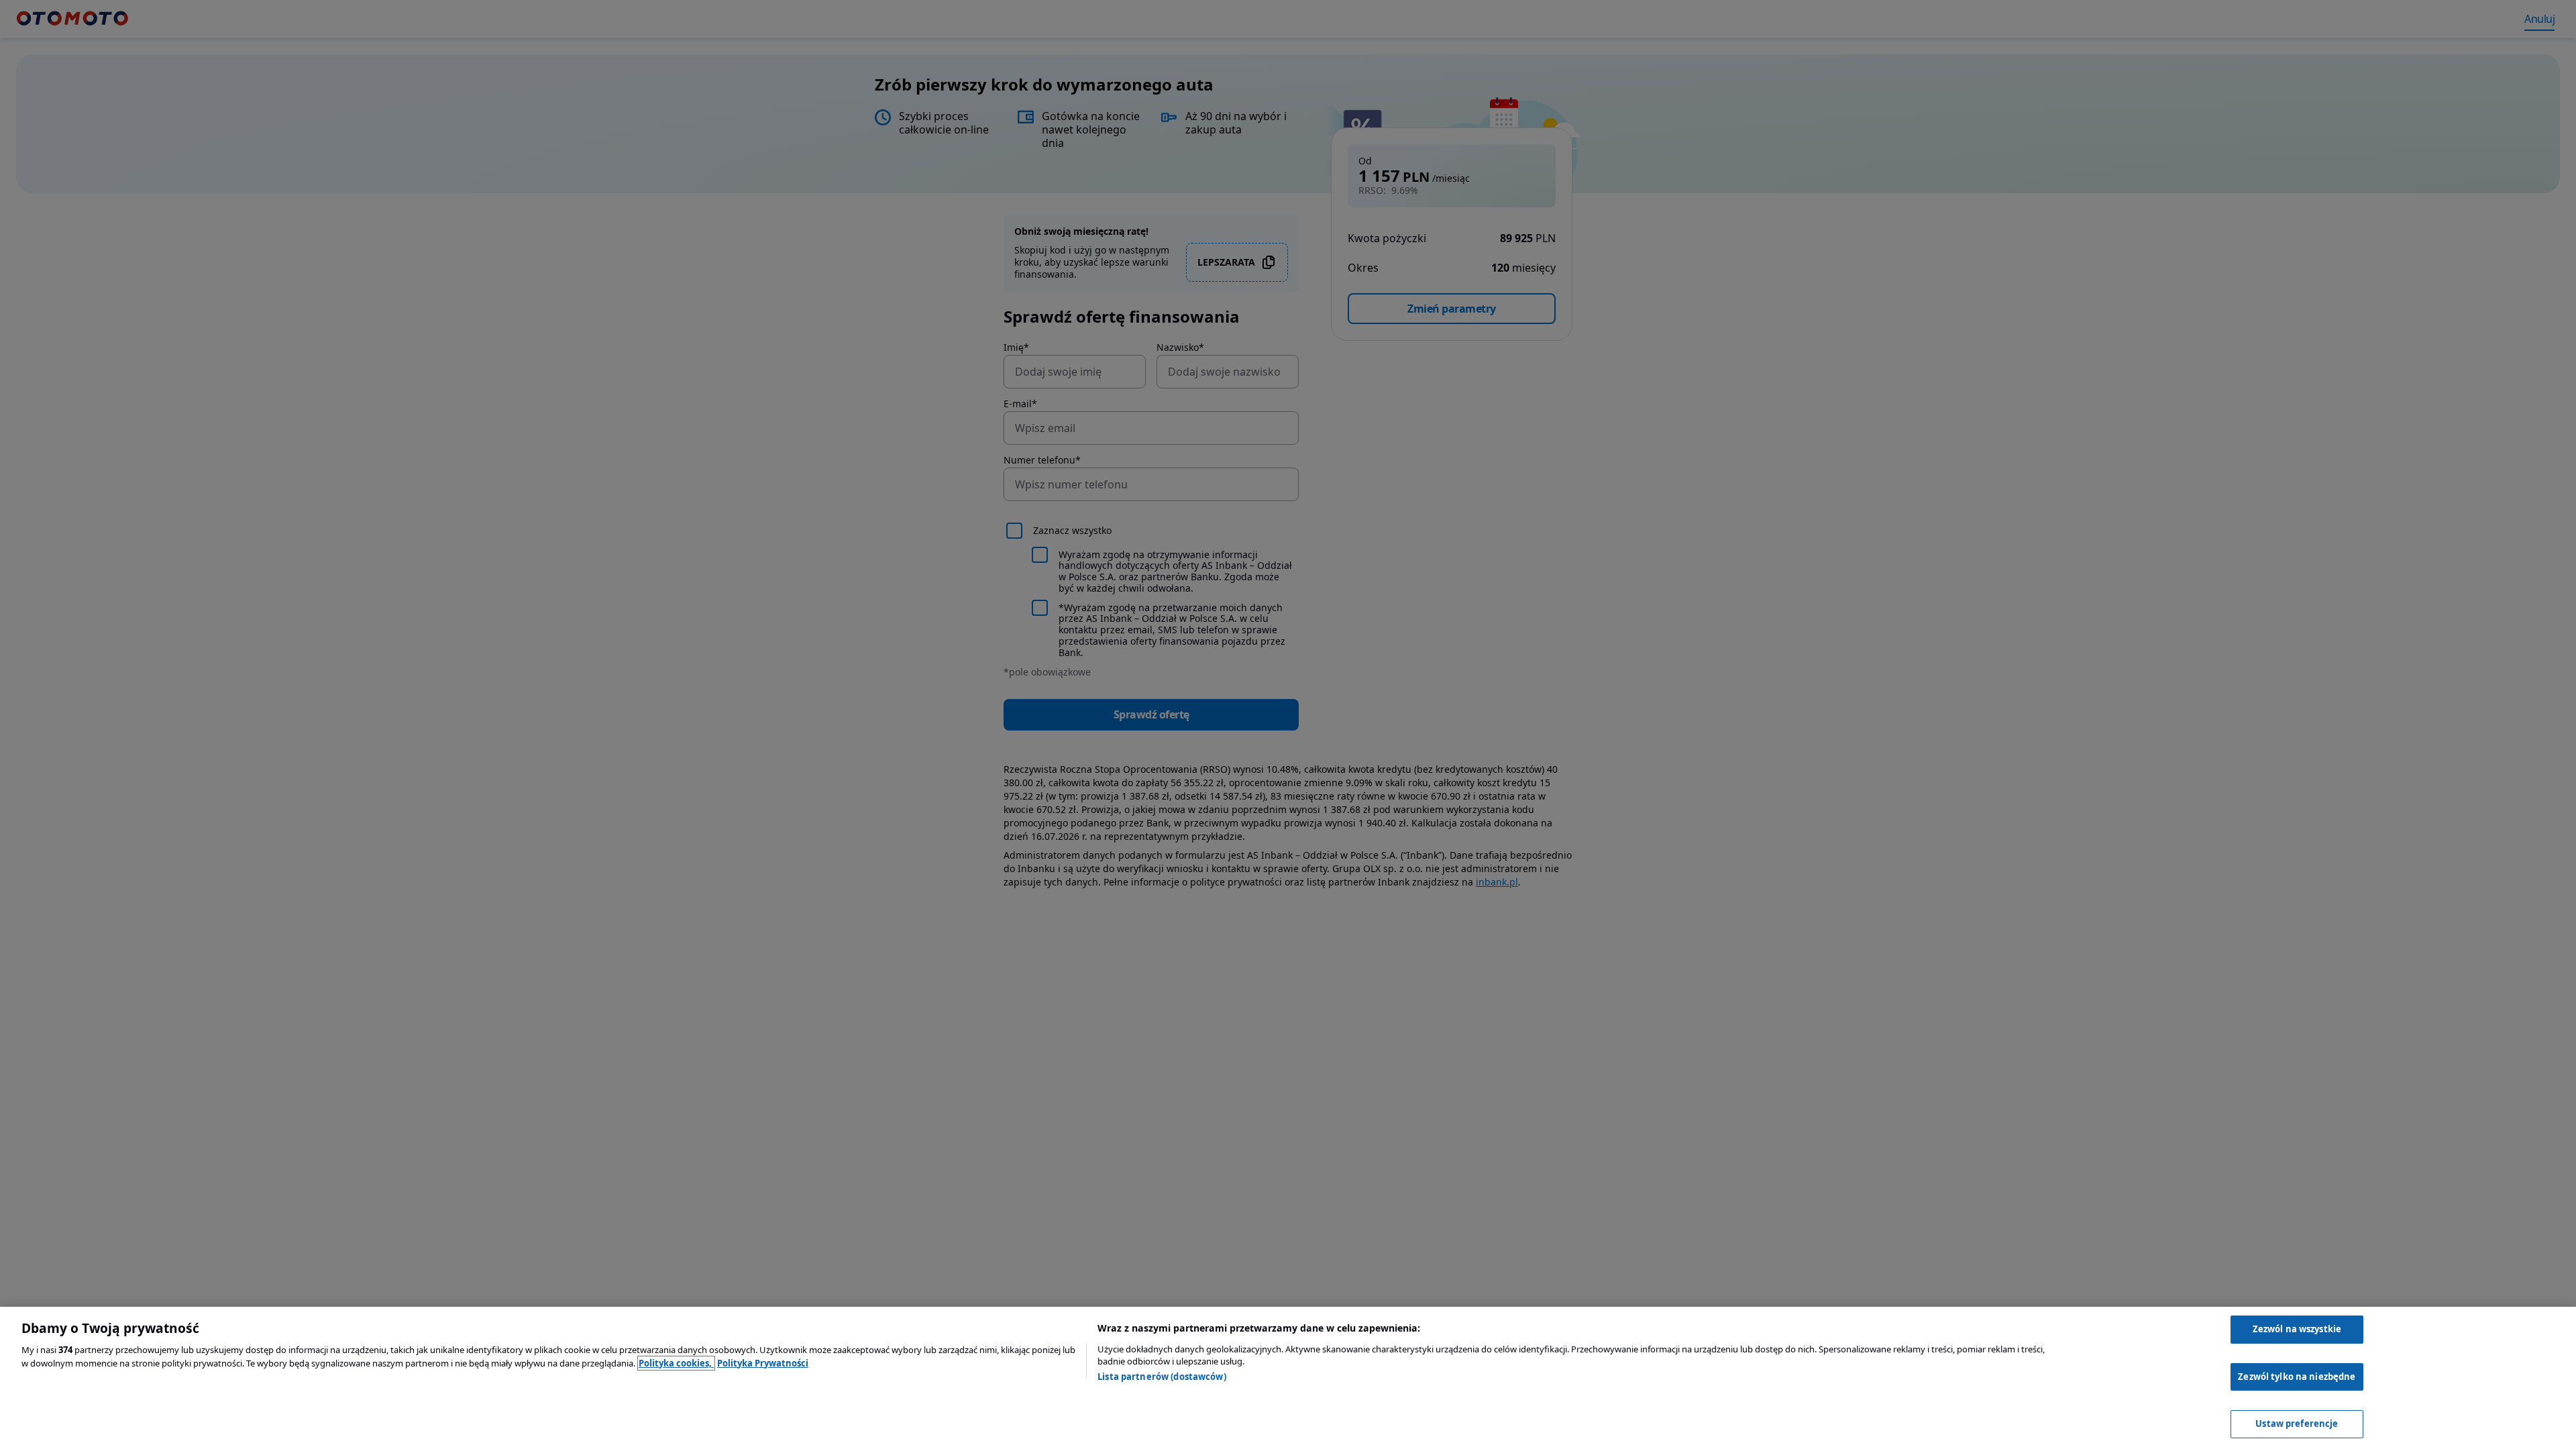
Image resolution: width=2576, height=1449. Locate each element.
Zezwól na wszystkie (2297, 1329)
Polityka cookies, (676, 1363)
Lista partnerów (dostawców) (1162, 1377)
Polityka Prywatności (763, 1363)
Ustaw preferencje (2297, 1424)
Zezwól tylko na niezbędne (2297, 1377)
